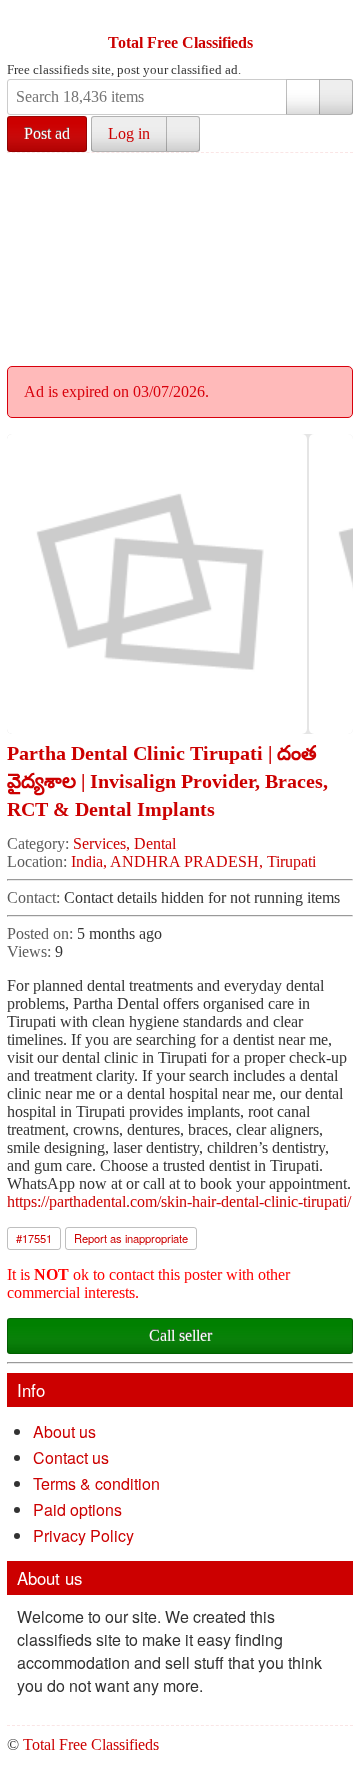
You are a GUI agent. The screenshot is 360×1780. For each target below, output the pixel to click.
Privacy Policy (83, 1535)
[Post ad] (62, 18)
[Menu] (24, 18)
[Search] (336, 97)
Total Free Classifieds (180, 42)
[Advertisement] (180, 256)
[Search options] (303, 97)
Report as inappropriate (131, 1238)
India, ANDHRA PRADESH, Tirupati (193, 861)
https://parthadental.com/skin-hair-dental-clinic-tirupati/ (179, 1201)
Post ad (47, 133)
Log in (129, 133)
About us (64, 1431)
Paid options (77, 1509)
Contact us (71, 1457)
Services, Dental (124, 843)
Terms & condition (96, 1483)
